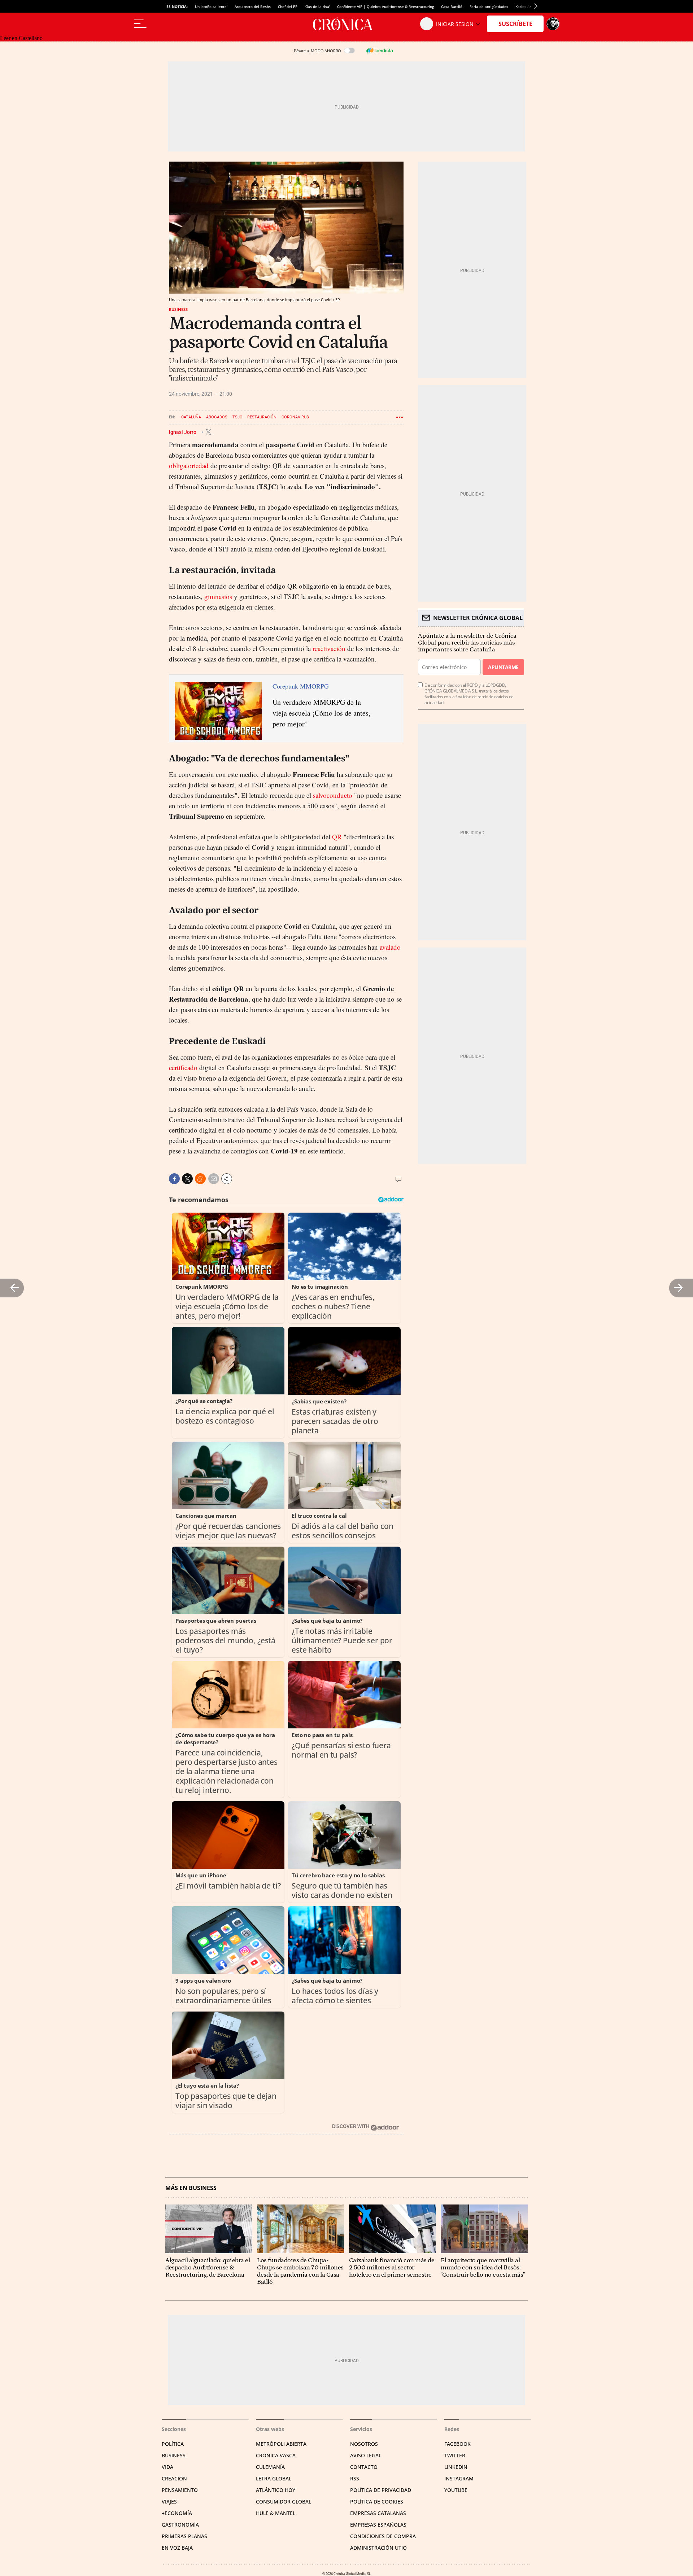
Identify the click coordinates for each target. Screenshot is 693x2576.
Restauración (262, 417)
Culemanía (270, 2467)
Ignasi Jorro (183, 432)
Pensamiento (180, 2490)
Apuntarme (503, 667)
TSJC (237, 417)
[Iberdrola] (379, 50)
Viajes (169, 2502)
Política (173, 2444)
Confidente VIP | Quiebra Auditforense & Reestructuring (385, 6)
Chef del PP (288, 6)
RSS (355, 2478)
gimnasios (218, 596)
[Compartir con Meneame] (200, 1179)
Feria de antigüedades (489, 6)
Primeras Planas (184, 2536)
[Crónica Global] (346, 24)
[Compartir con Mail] (214, 1179)
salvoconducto (333, 795)
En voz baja (177, 2548)
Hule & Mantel (276, 2513)
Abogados (217, 417)
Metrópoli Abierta (281, 2444)
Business (178, 309)
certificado (183, 1067)
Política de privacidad (381, 2490)
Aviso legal (366, 2455)
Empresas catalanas (378, 2513)
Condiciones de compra (383, 2536)
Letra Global (274, 2478)
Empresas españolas (378, 2525)
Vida (167, 2467)
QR (337, 837)
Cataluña (191, 417)
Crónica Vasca (276, 2455)
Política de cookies (377, 2502)
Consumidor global (284, 2502)
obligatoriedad (189, 465)
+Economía (177, 2513)
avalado (390, 947)
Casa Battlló (452, 6)
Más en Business (191, 2188)
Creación (174, 2478)
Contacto (364, 2467)
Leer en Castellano (21, 38)
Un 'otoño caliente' (211, 6)
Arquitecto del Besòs (253, 6)
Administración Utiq (378, 2548)
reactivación (329, 648)
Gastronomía (180, 2525)
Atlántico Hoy (276, 2490)
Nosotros (364, 2444)
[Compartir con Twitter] (187, 1179)
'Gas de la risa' (317, 6)
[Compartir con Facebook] (174, 1179)
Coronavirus (295, 417)
